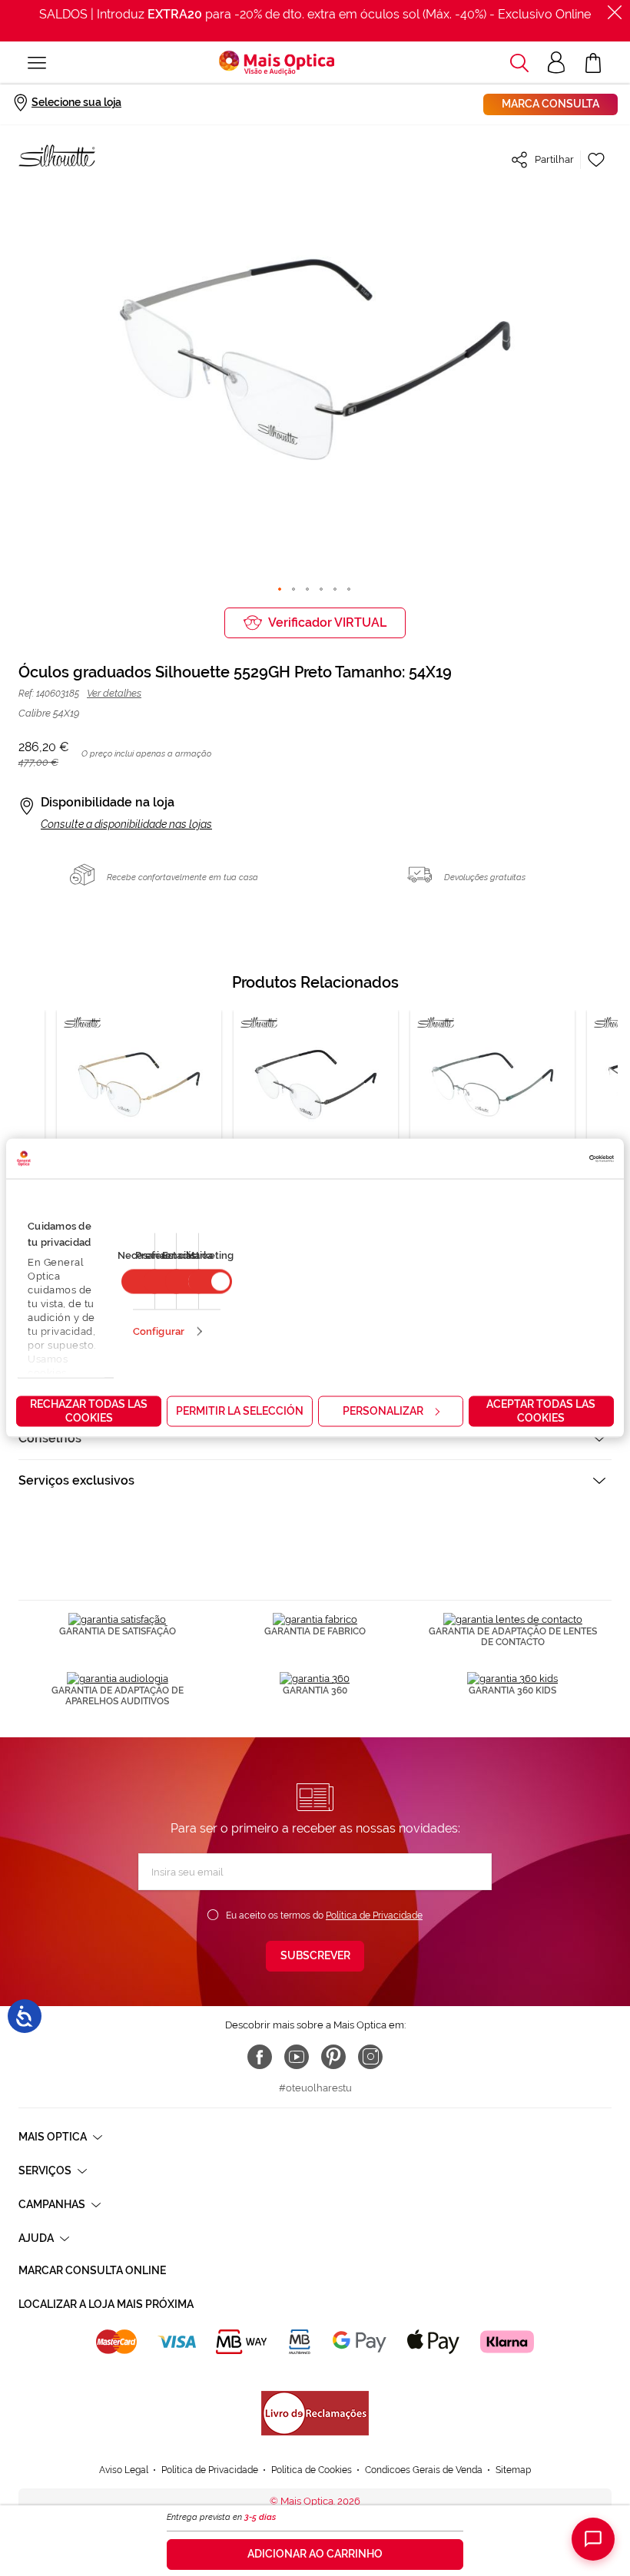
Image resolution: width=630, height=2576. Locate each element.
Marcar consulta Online (92, 2270)
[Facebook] (260, 2057)
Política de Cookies (312, 2470)
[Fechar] (615, 12)
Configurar (159, 1331)
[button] (519, 63)
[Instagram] (370, 2057)
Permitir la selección (240, 1411)
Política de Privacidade (374, 1915)
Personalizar (383, 1411)
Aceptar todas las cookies (541, 1411)
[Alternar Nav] (37, 63)
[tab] (315, 1438)
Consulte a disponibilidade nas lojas (126, 824)
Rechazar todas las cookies (89, 1411)
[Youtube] (297, 2057)
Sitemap (513, 2470)
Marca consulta (550, 104)
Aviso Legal (124, 2470)
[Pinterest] (333, 2057)
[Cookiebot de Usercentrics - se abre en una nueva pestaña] (547, 1159)
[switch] (210, 1282)
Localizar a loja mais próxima (106, 2304)
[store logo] (277, 63)
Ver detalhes (114, 693)
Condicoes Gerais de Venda (424, 2470)
